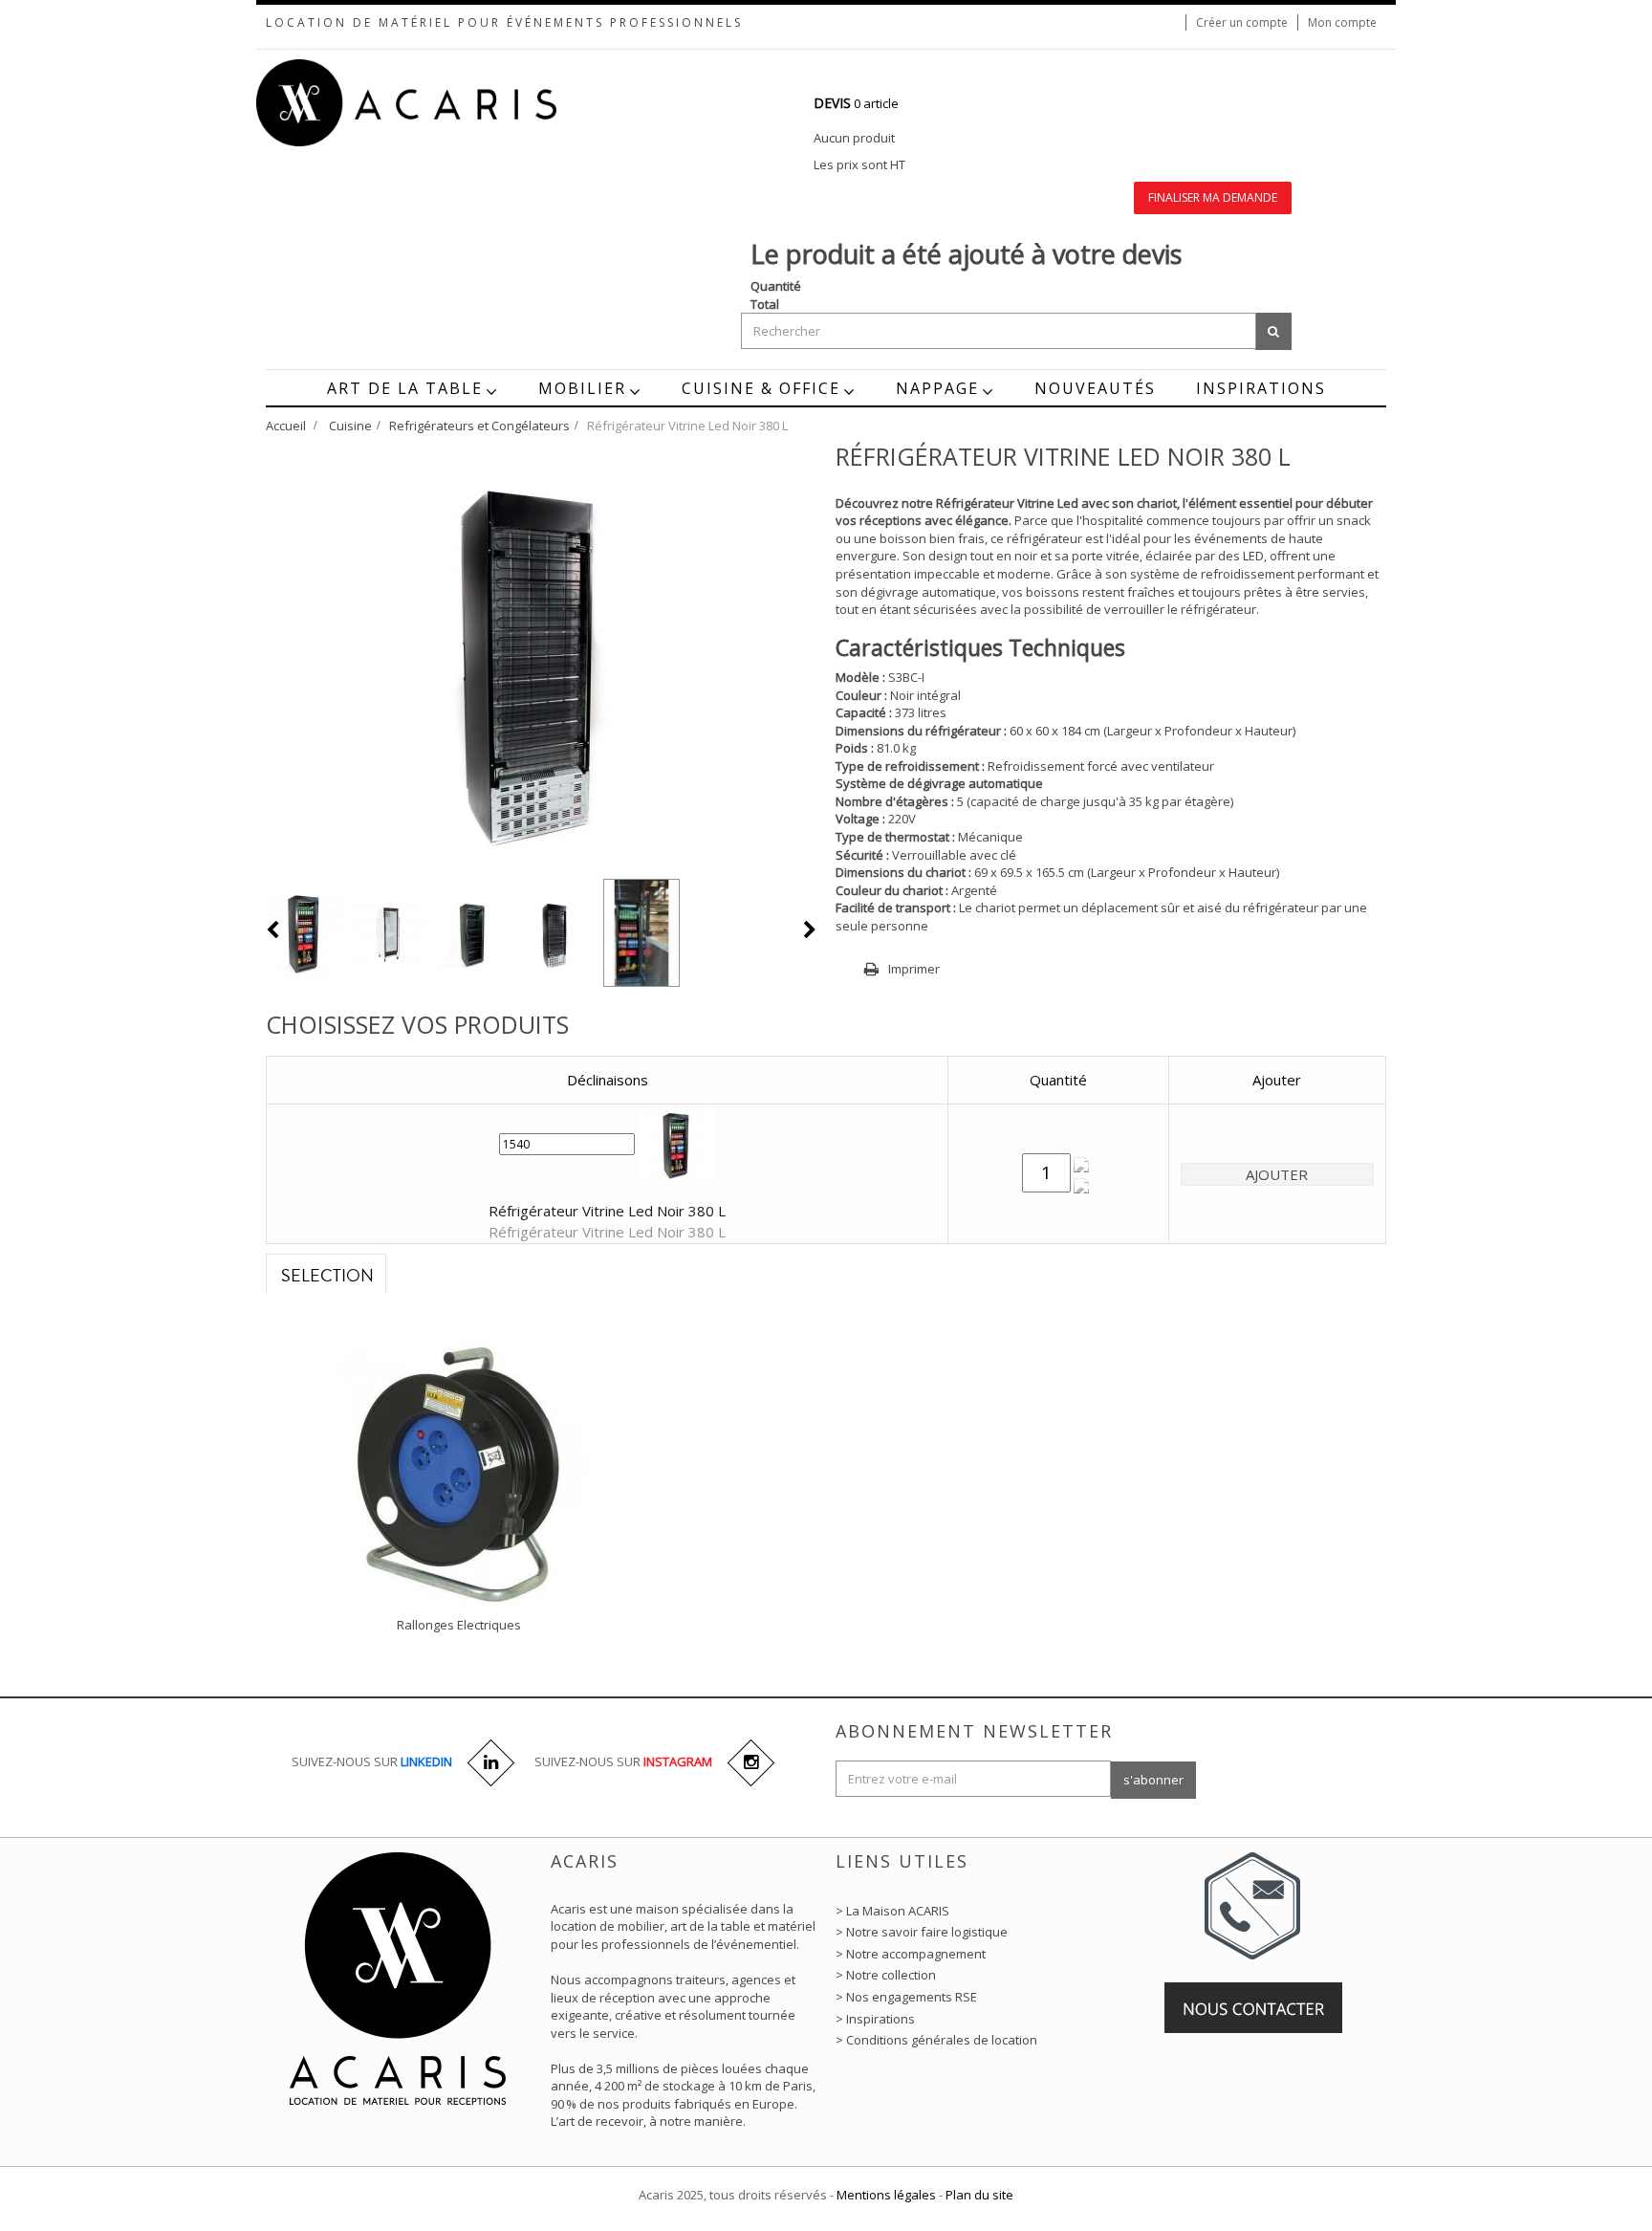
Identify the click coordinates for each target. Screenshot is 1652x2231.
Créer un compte (1242, 22)
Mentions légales (886, 2195)
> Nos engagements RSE (906, 1997)
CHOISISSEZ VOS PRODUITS (417, 1024)
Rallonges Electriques (459, 1625)
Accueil (286, 426)
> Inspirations (875, 2019)
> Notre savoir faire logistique (922, 1932)
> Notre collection (886, 1975)
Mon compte (1342, 22)
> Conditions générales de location (936, 2040)
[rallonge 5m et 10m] (459, 1469)
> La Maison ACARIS (892, 1911)
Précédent (273, 930)
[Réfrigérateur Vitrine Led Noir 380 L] (304, 933)
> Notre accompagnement (911, 1954)
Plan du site (979, 2195)
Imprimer (914, 969)
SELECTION (327, 1276)
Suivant (810, 930)
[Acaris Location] (444, 102)
